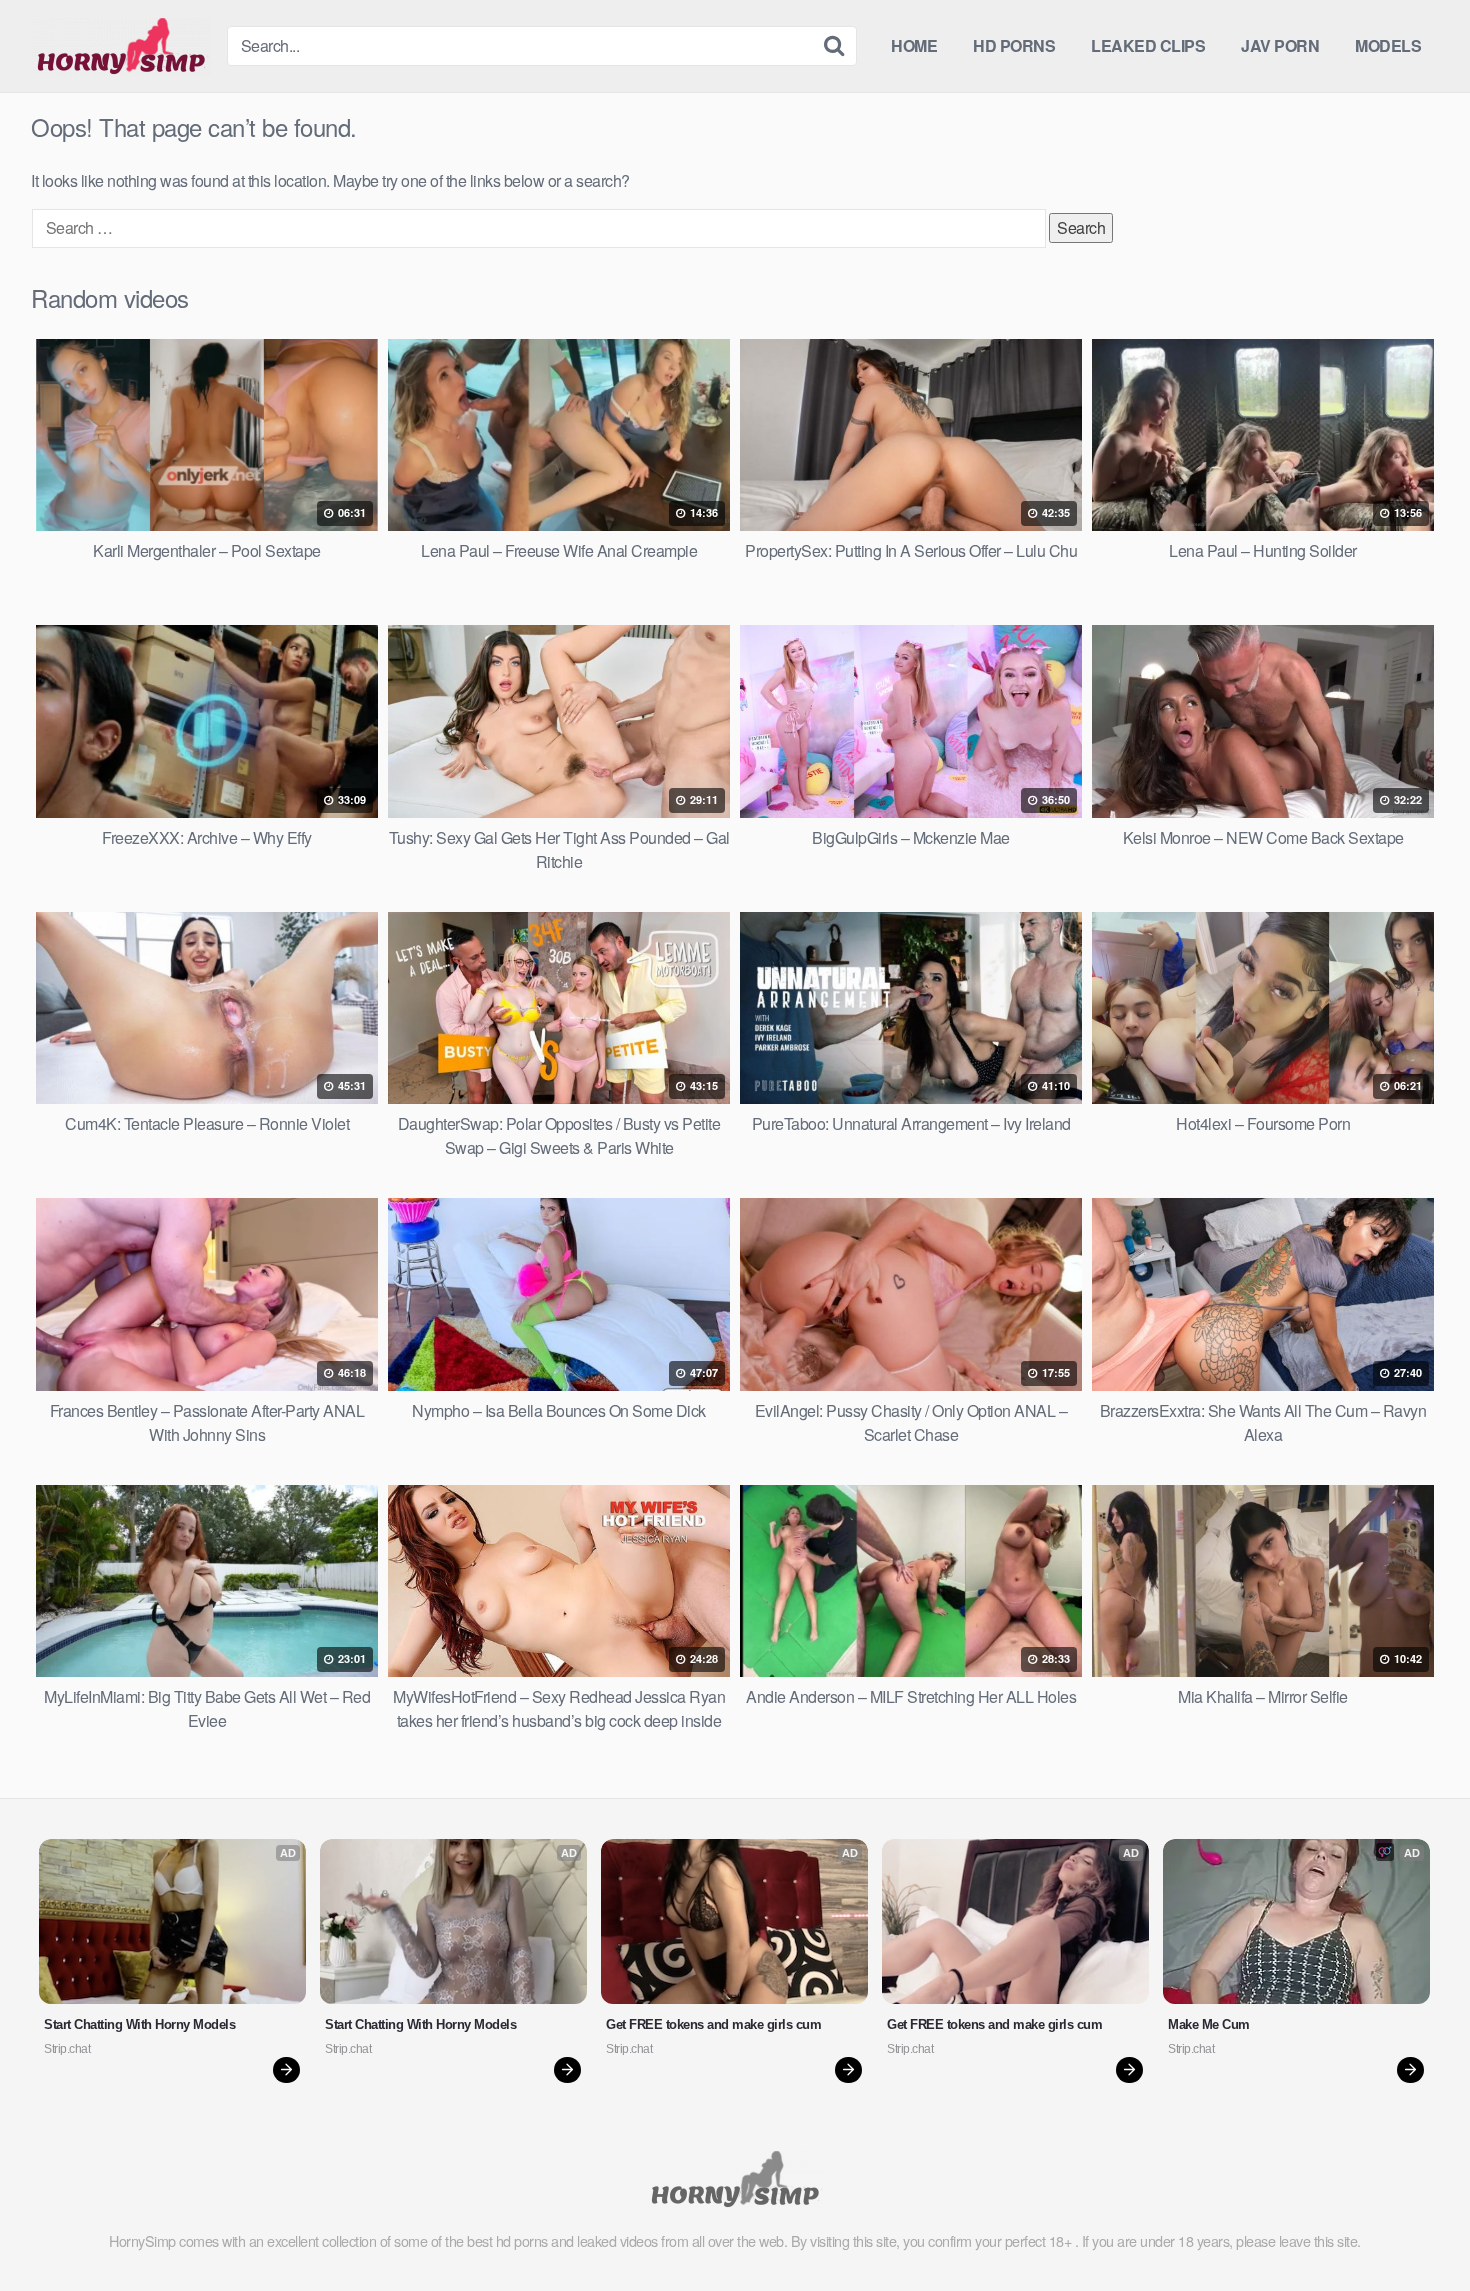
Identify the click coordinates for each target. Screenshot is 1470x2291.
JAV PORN (1280, 45)
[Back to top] (1415, 2227)
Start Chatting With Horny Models (139, 2024)
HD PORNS (1014, 45)
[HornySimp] (121, 46)
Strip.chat (67, 2049)
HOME (914, 45)
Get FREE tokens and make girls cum (713, 2024)
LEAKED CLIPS (1148, 45)
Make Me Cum (1209, 2024)
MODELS (1388, 45)
